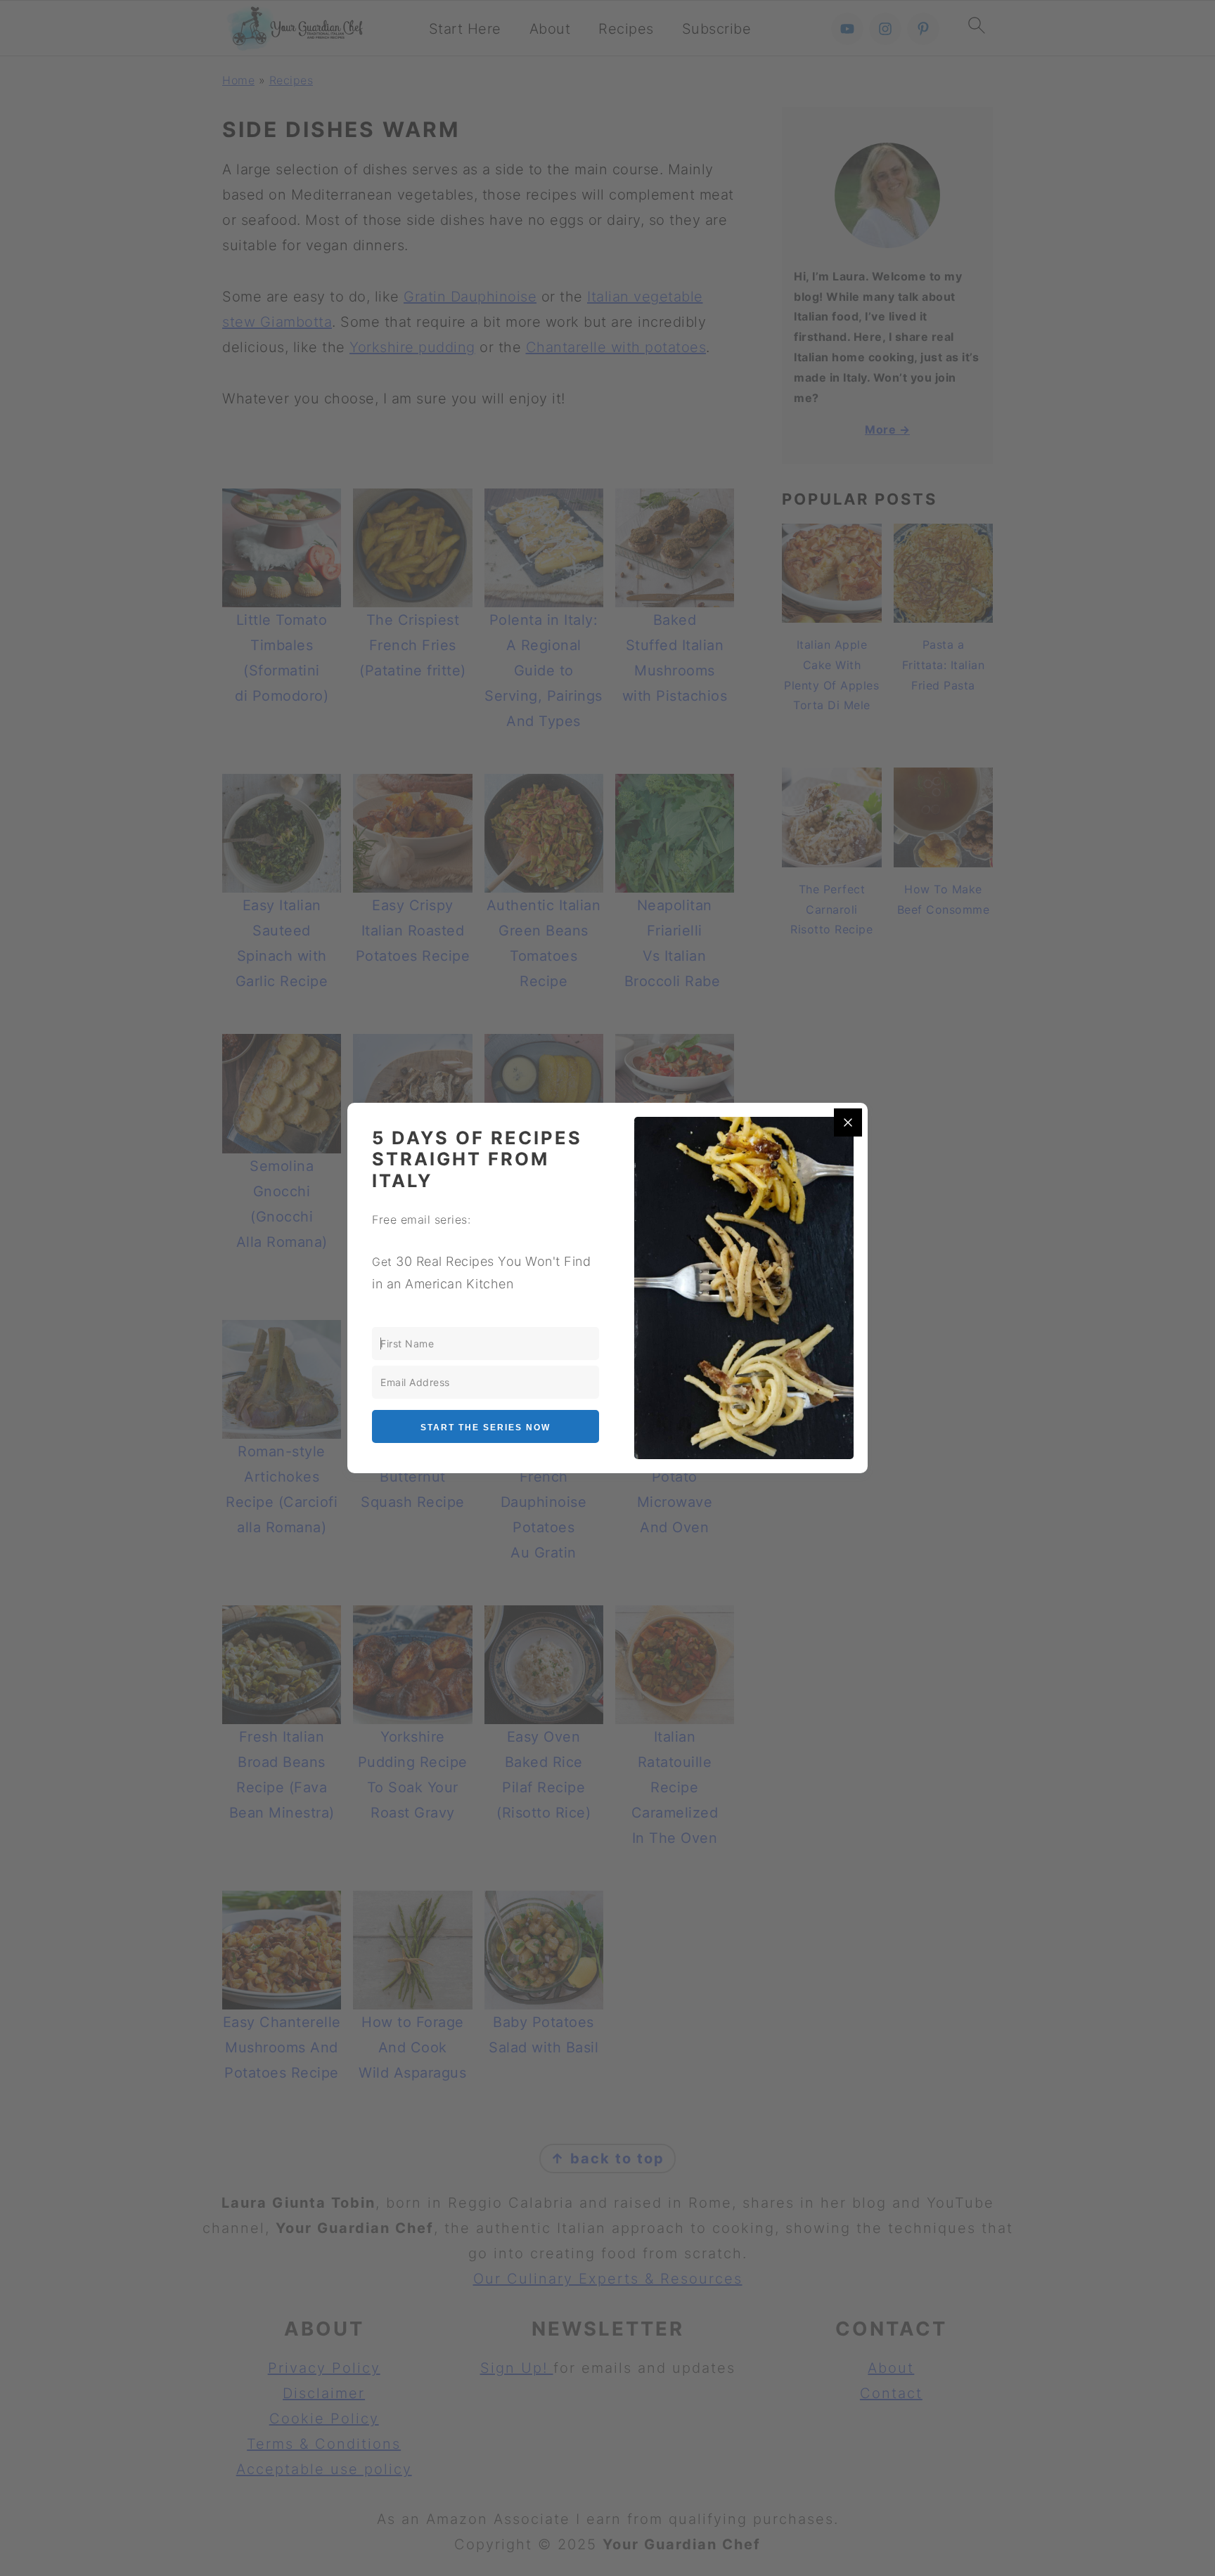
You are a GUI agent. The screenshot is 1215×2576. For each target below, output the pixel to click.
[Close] (848, 1122)
